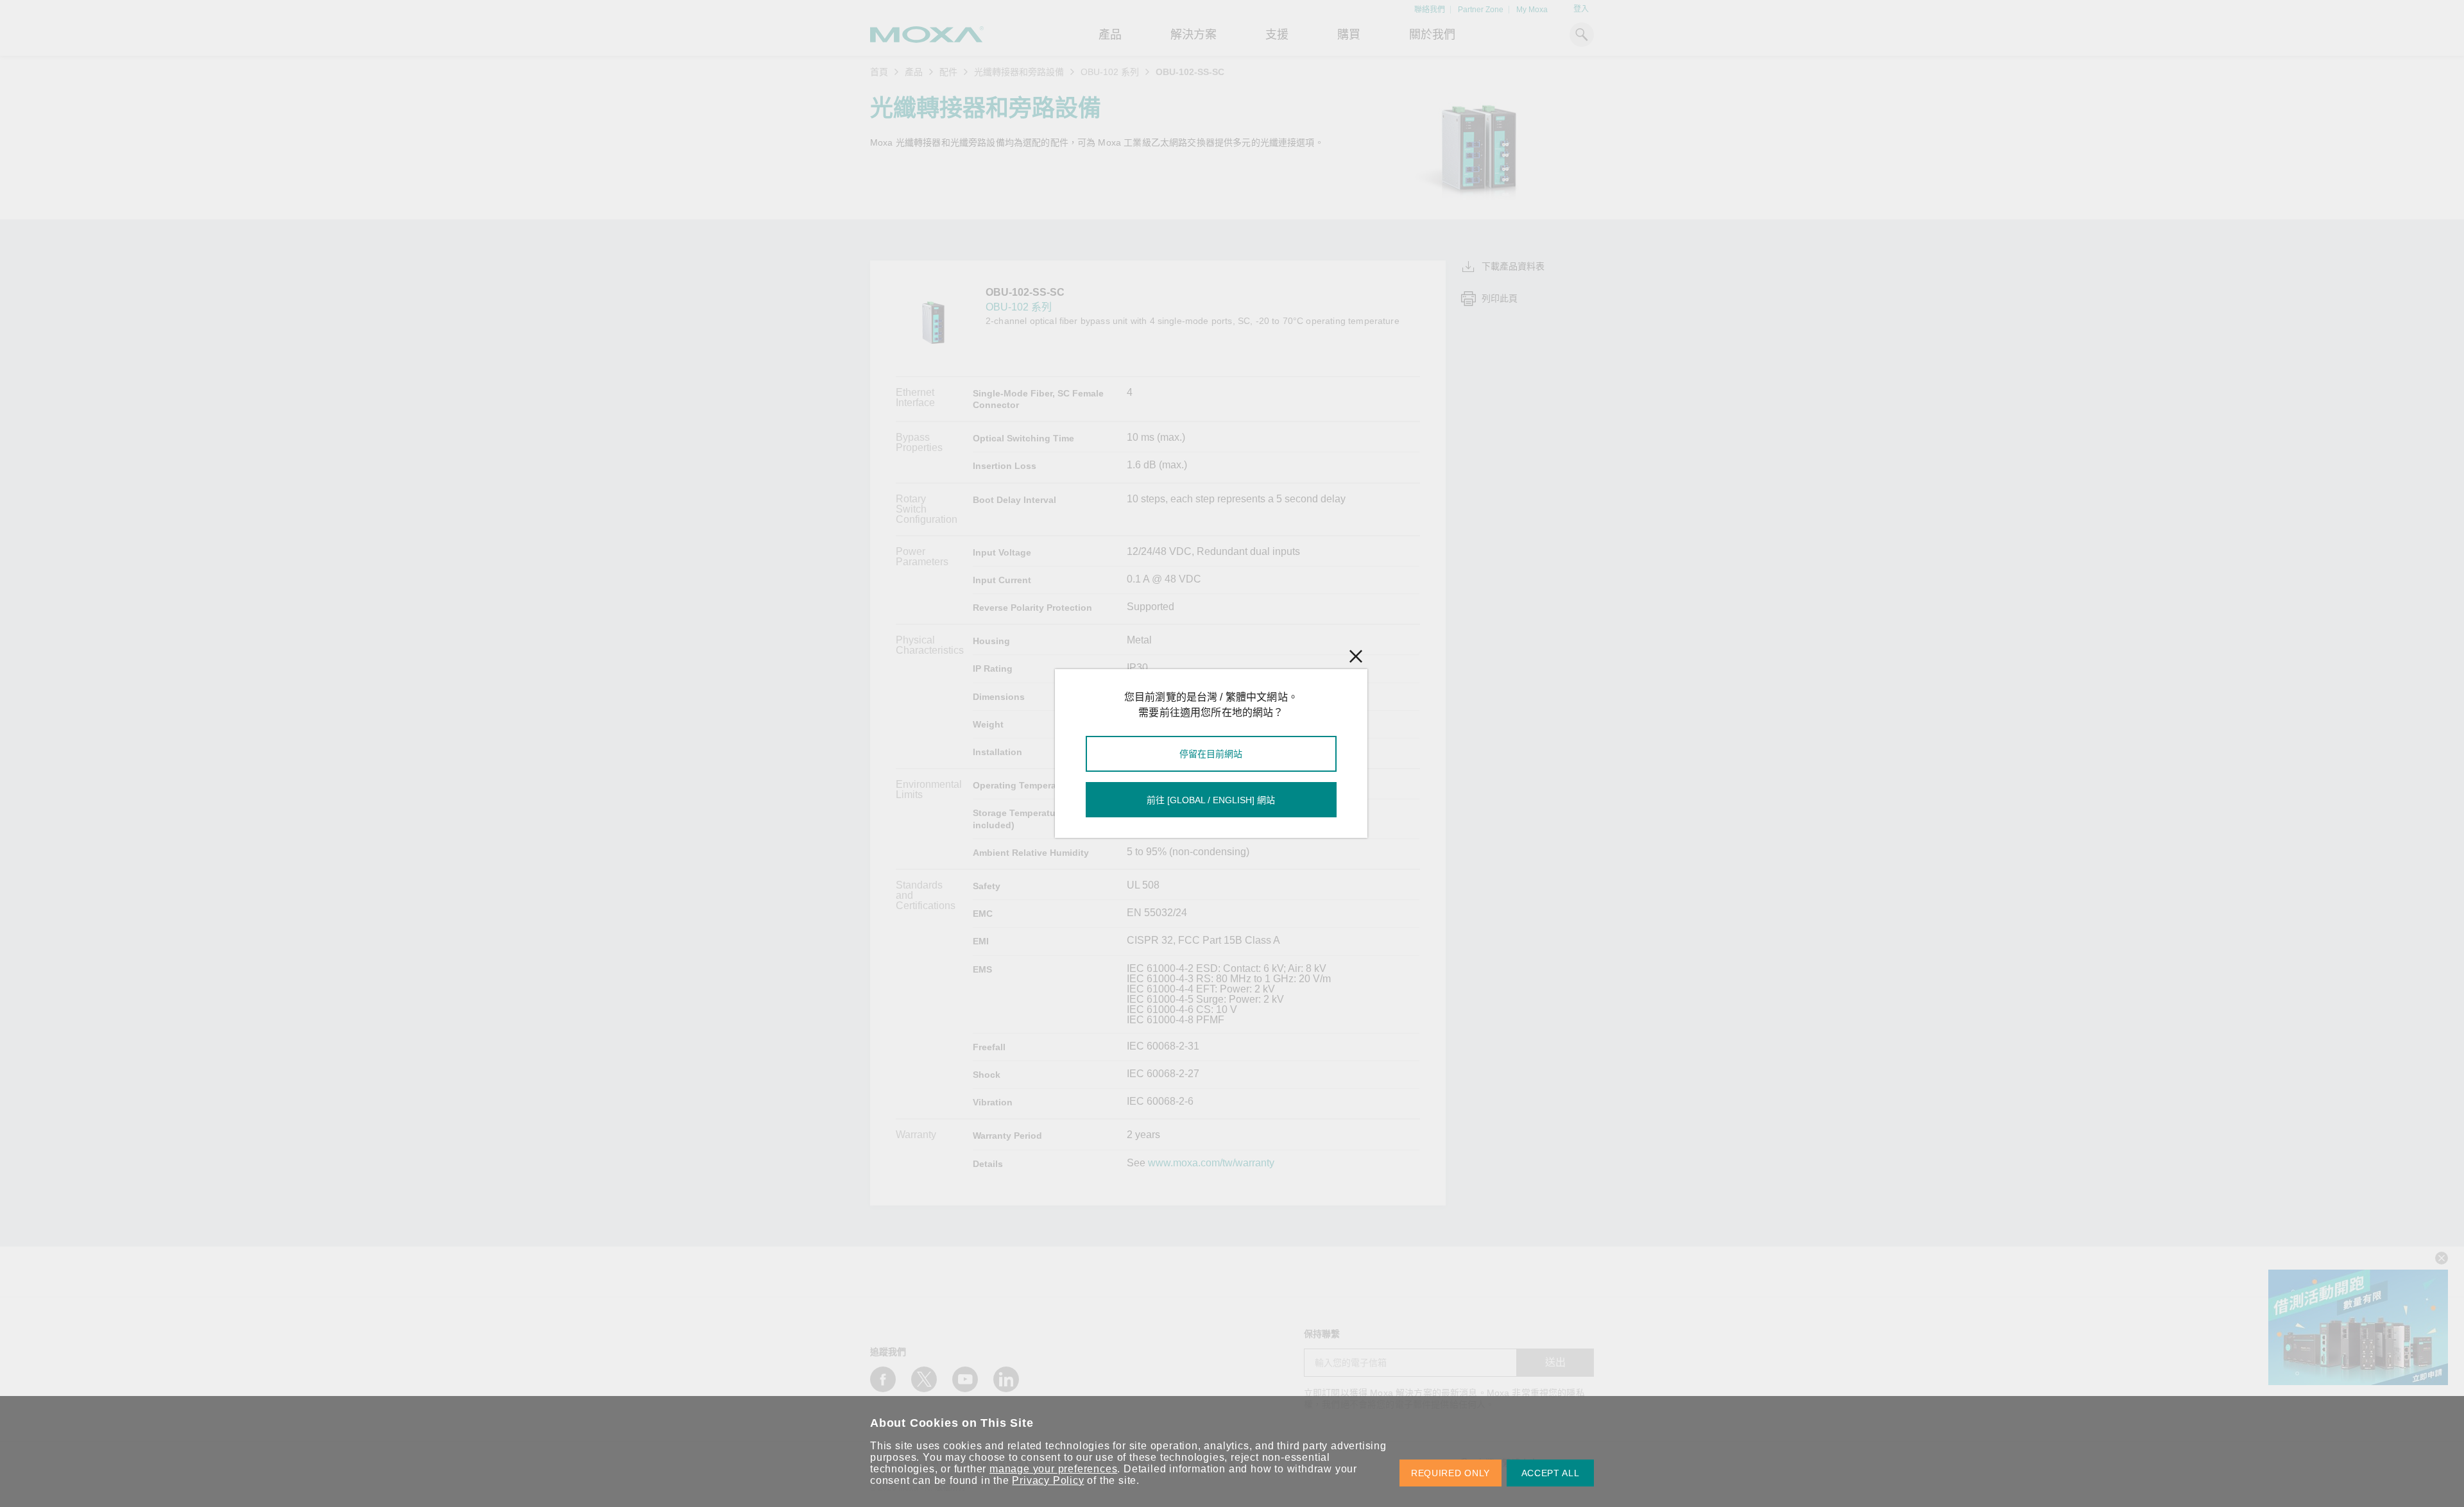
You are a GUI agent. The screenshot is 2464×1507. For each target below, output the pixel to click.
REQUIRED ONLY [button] (1450, 1473)
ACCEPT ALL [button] (1551, 1473)
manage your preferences (1053, 1469)
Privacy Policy (1048, 1480)
